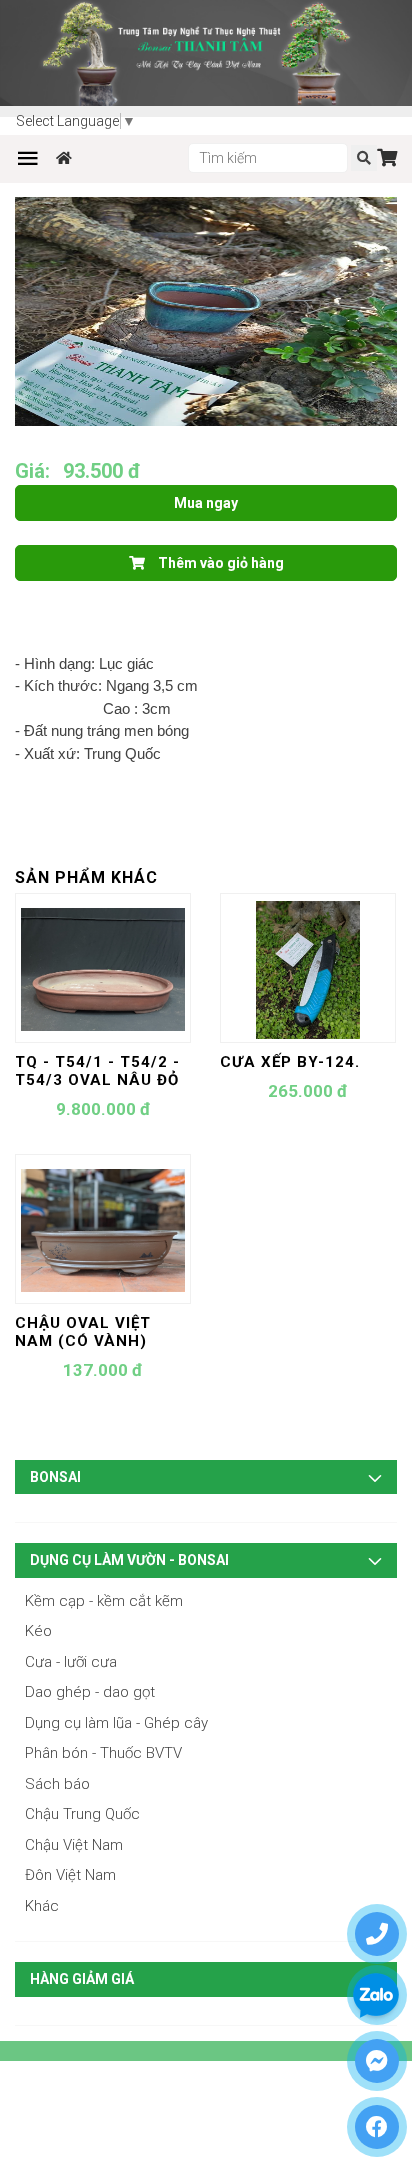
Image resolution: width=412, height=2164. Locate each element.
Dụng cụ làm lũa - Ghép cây (116, 1723)
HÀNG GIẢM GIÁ (82, 1979)
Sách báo (57, 1784)
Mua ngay (206, 503)
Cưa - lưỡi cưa (71, 1662)
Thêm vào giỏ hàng (219, 563)
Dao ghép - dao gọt (90, 1692)
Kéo (38, 1631)
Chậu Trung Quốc (82, 1814)
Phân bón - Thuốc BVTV (103, 1753)
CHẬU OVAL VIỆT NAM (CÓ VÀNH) (83, 1332)
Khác (42, 1906)
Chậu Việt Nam (74, 1845)
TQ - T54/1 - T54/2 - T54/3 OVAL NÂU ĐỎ (97, 1071)
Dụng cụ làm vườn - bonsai (129, 1560)
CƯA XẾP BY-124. (290, 1062)
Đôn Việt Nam (70, 1875)
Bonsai (55, 1477)
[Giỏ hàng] (387, 157)
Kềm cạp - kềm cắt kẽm (104, 1601)
